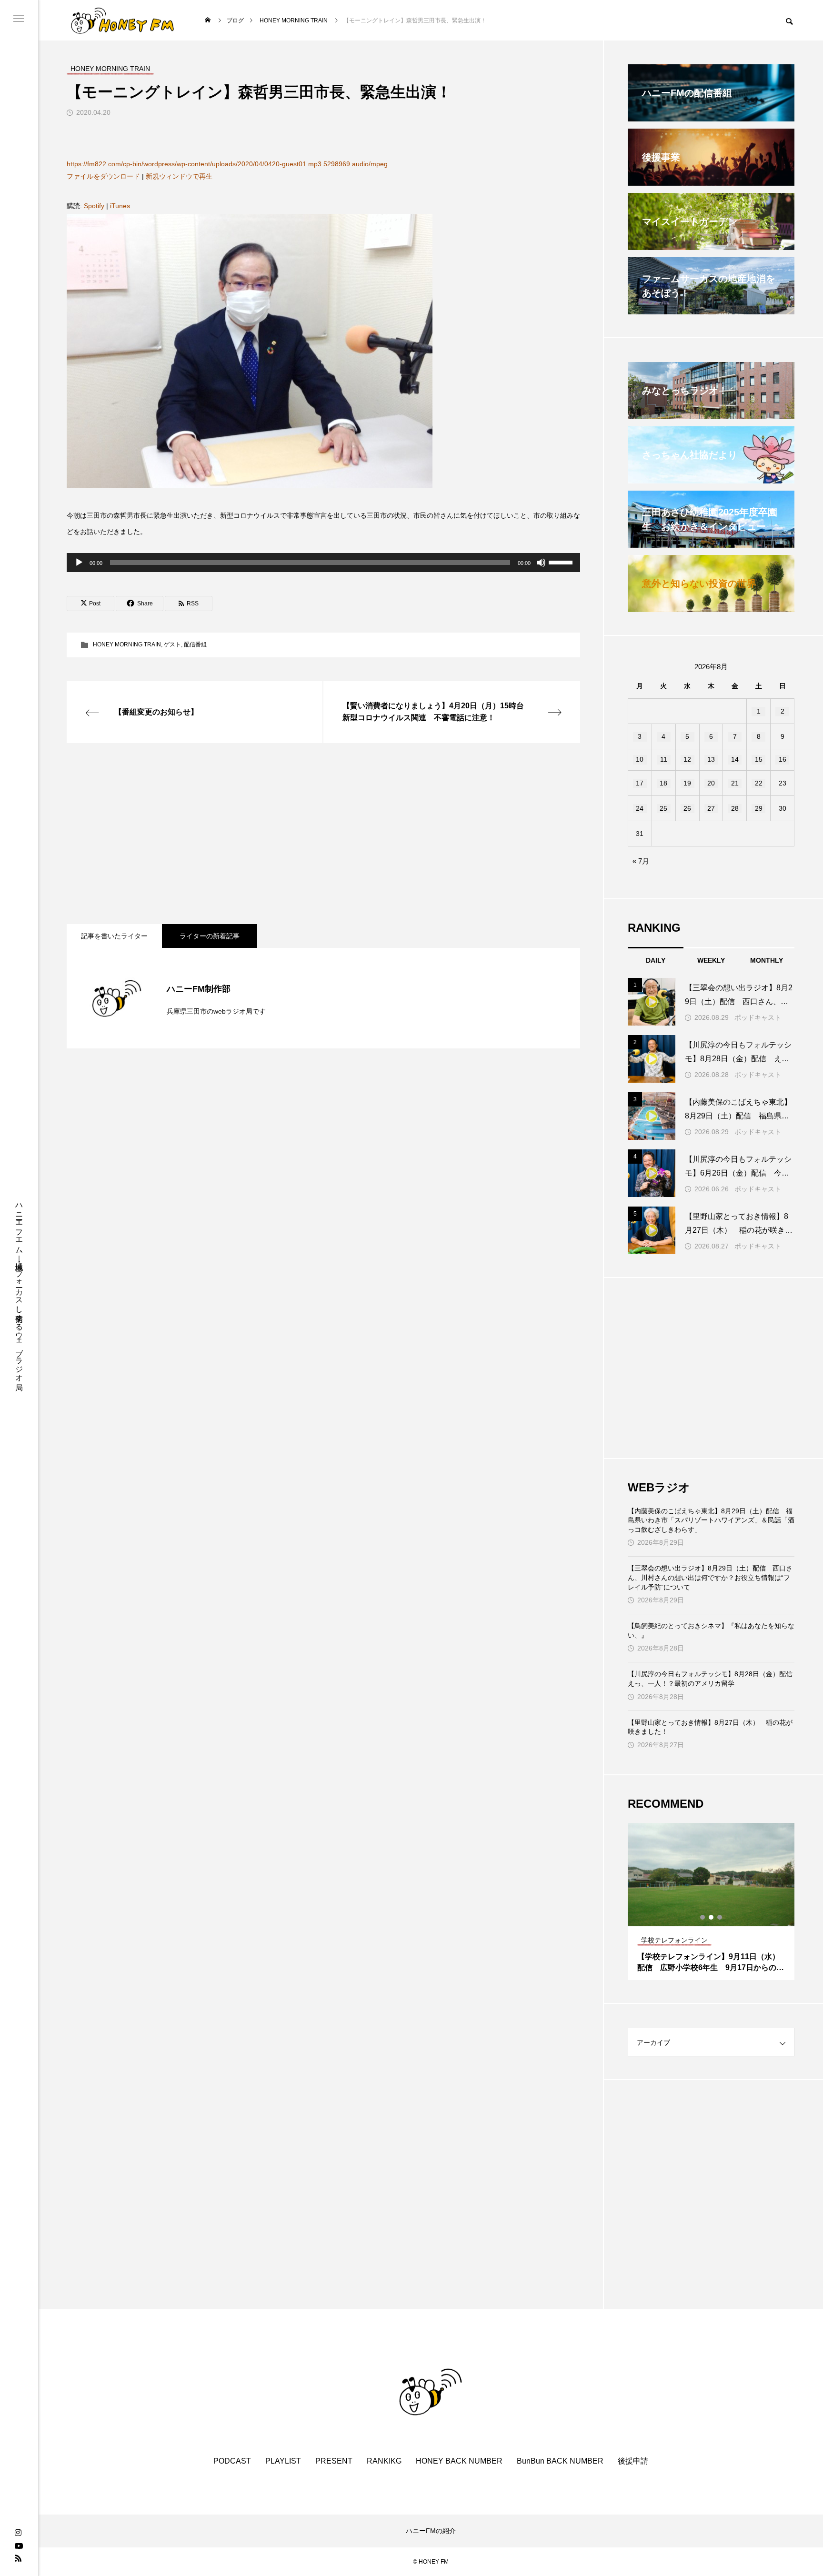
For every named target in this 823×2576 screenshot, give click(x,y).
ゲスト (172, 644)
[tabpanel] (711, 1902)
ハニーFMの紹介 (431, 2531)
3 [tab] (720, 1917)
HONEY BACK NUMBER (459, 2461)
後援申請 (633, 2461)
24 (640, 808)
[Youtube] (19, 2546)
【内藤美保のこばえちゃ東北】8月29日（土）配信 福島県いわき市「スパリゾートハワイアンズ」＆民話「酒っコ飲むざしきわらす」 (711, 1520)
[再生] (79, 563)
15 (759, 759)
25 (663, 808)
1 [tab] (703, 1917)
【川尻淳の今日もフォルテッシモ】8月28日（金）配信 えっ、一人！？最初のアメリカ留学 (711, 1679)
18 (663, 783)
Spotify (94, 206)
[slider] (562, 562)
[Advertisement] (323, 834)
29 (759, 808)
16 (783, 759)
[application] (323, 563)
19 (687, 783)
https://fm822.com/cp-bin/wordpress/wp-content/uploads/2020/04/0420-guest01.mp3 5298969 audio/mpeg (227, 164)
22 (759, 783)
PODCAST (232, 2461)
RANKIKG (384, 2461)
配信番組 (195, 644)
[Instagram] (18, 2533)
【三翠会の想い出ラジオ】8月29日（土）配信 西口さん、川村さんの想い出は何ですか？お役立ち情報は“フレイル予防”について (710, 1577)
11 (664, 759)
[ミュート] (541, 563)
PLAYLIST (283, 2461)
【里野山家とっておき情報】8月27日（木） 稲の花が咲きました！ (710, 1727)
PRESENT (334, 2461)
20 (711, 783)
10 (640, 759)
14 (735, 759)
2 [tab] (712, 1917)
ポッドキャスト (758, 1017)
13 (711, 759)
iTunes (120, 206)
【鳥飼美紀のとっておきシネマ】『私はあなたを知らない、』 (711, 1630)
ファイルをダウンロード (103, 176)
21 (735, 783)
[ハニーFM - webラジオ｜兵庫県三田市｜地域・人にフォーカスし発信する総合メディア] (123, 20)
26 (687, 808)
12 (687, 759)
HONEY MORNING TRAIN (127, 644)
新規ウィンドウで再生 (179, 176)
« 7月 (641, 861)
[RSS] (18, 2558)
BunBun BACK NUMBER (560, 2461)
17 (640, 783)
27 (711, 808)
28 (735, 808)
